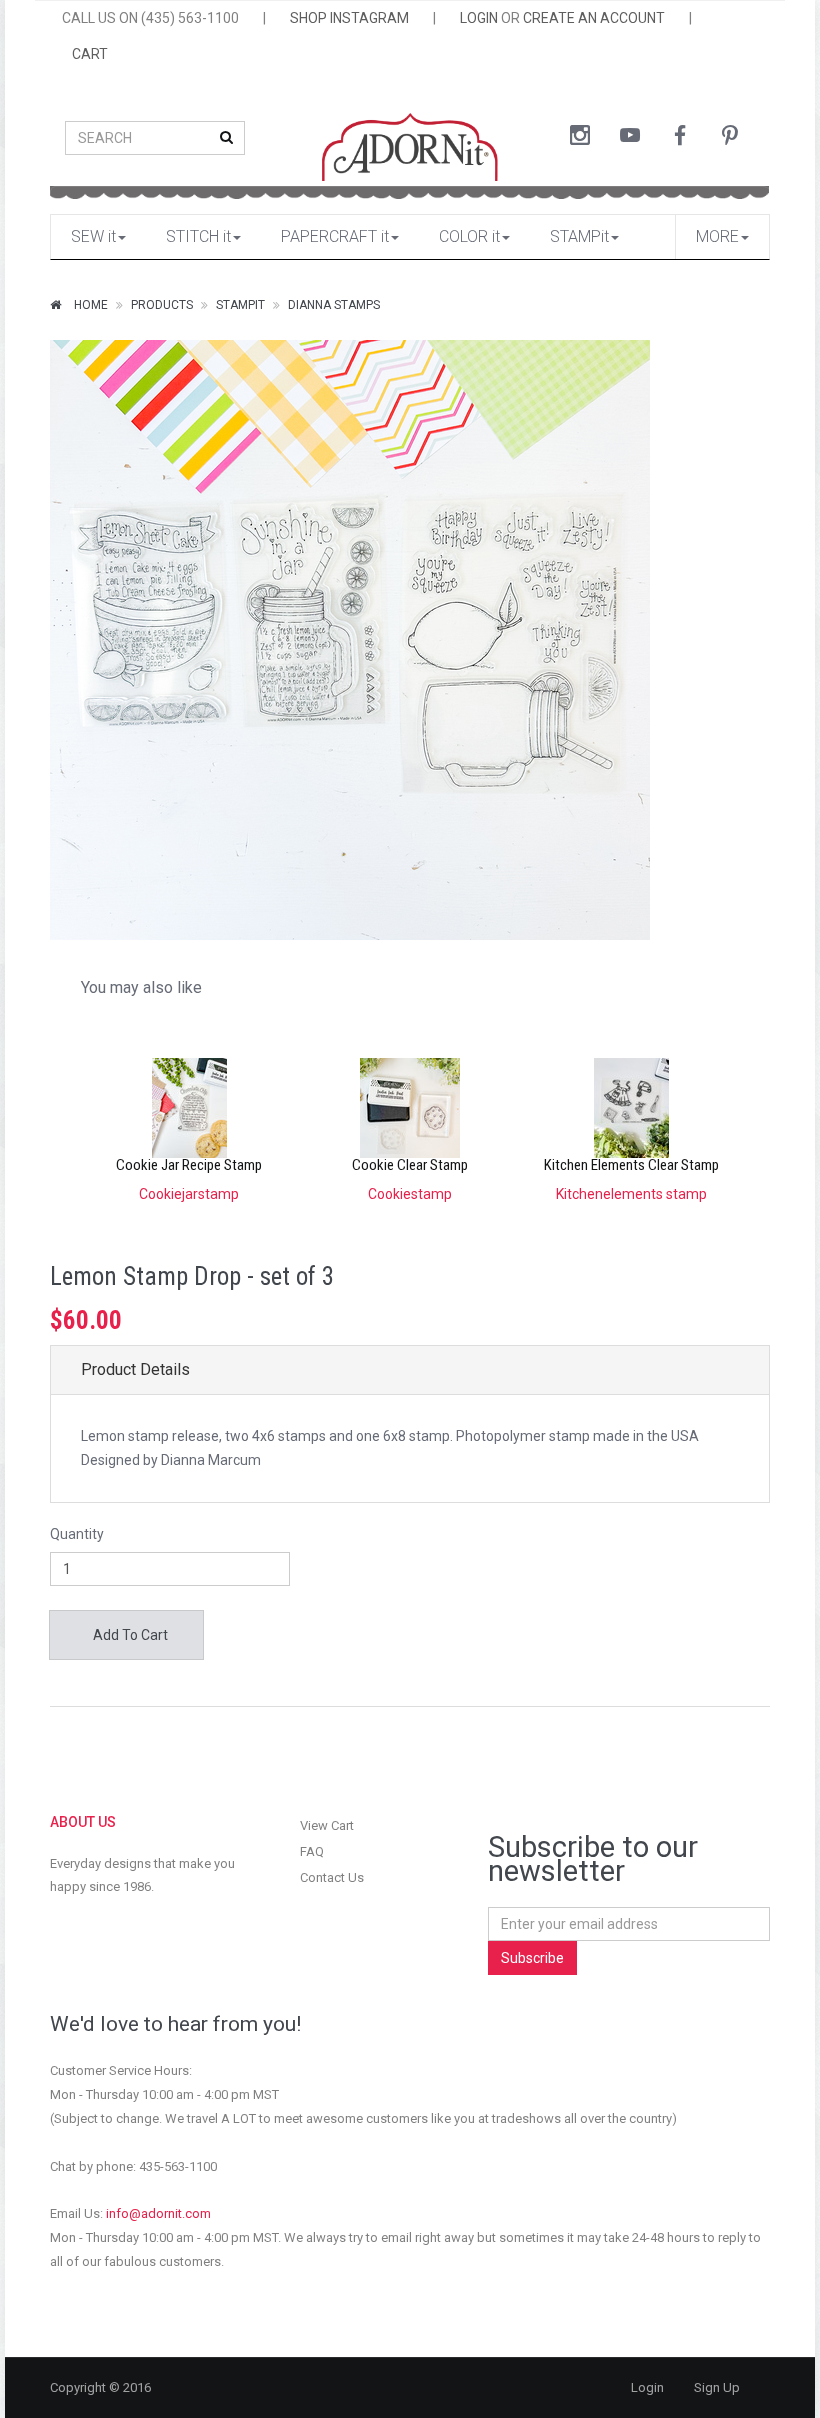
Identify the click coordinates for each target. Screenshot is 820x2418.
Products (162, 305)
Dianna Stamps (334, 305)
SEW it (93, 236)
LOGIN (479, 18)
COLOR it (469, 236)
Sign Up (717, 2387)
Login (647, 2387)
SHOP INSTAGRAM (349, 18)
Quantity (77, 1534)
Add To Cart (129, 1635)
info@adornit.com (158, 2213)
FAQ (312, 1851)
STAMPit (579, 236)
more (717, 236)
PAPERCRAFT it (335, 236)
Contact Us (332, 1877)
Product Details (135, 1369)
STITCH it (198, 236)
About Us (83, 1822)
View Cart (327, 1825)
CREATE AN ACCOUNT (594, 18)
